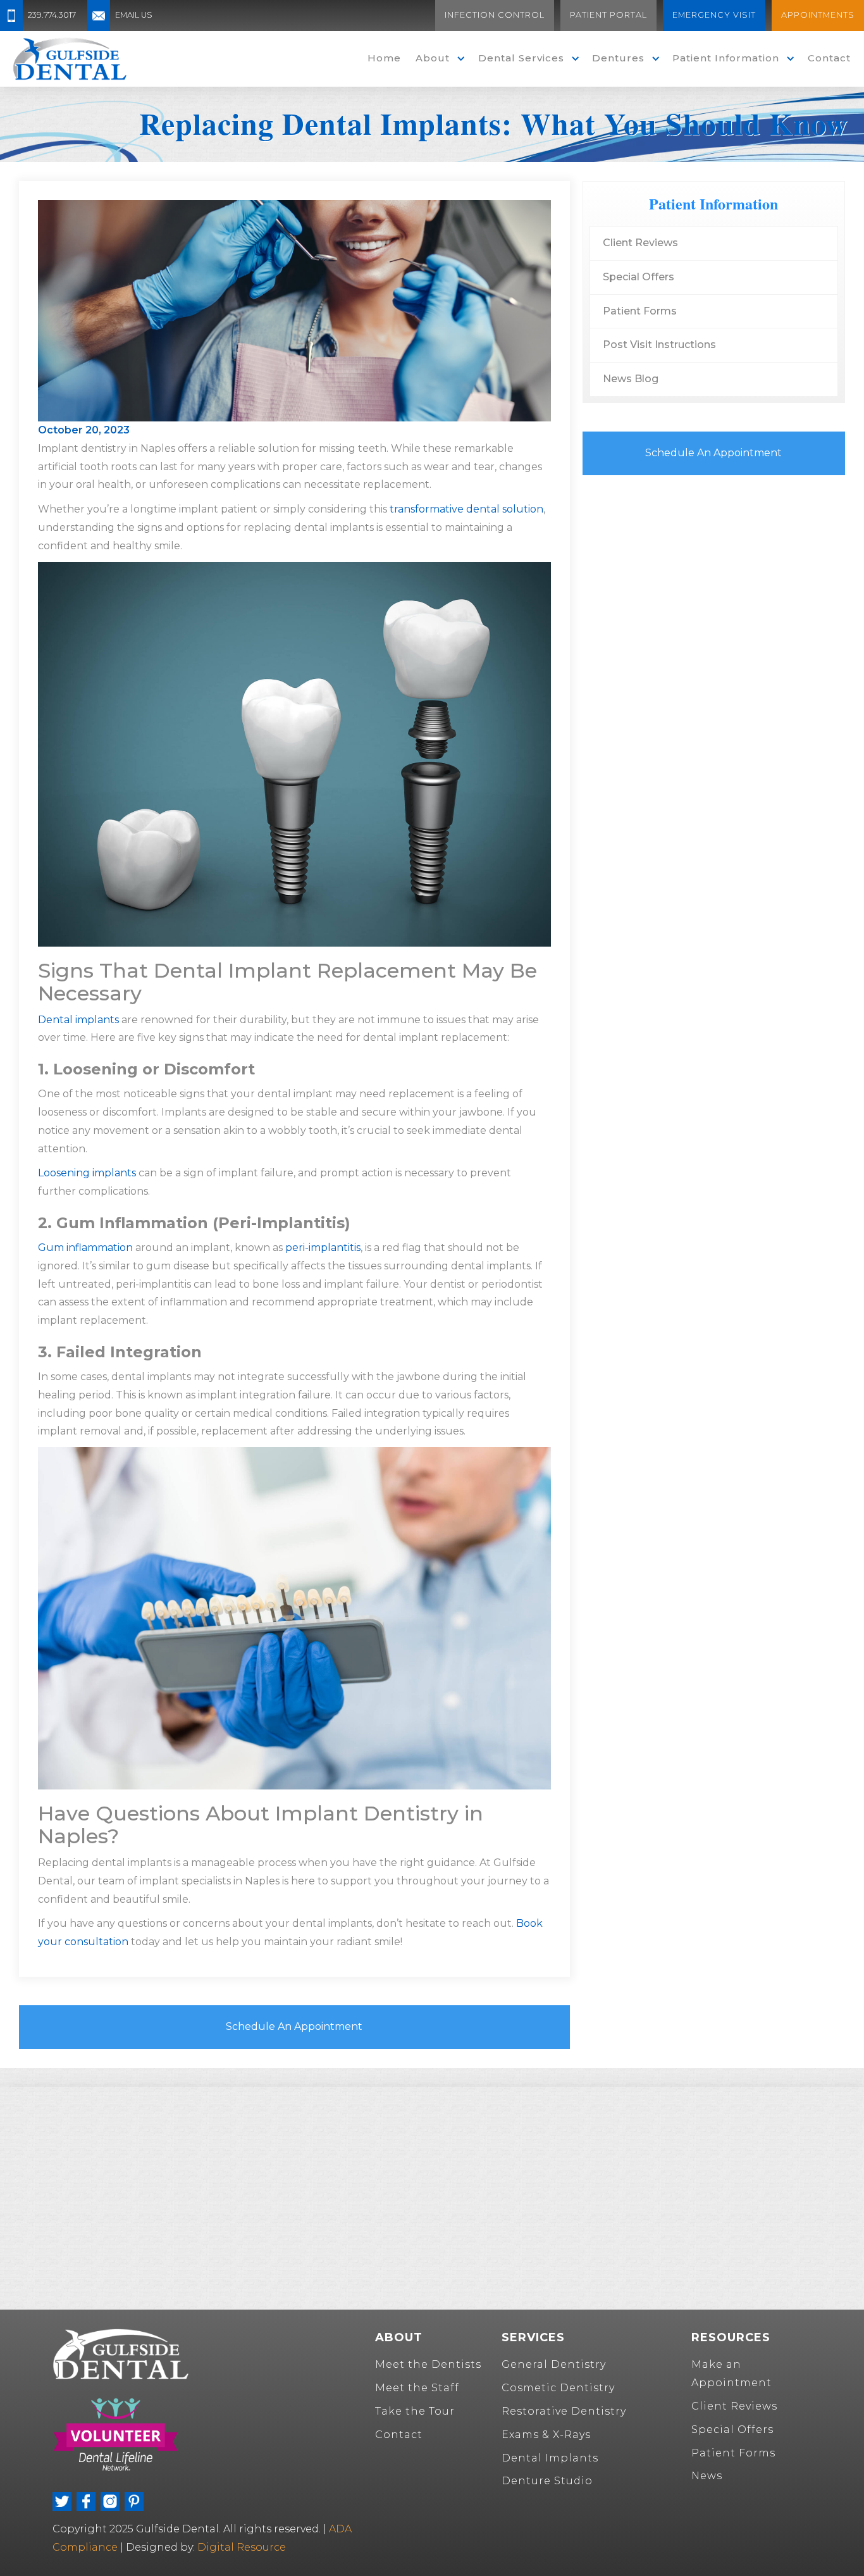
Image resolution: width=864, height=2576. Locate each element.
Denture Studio (547, 2481)
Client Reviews (640, 243)
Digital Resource (242, 2547)
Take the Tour (415, 2411)
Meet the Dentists (428, 2364)
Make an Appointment (731, 2374)
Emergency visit (714, 15)
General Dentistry (554, 2364)
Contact (829, 58)
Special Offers (639, 277)
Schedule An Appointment (294, 2026)
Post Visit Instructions (659, 345)
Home (384, 58)
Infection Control (495, 15)
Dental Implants (550, 2458)
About (433, 58)
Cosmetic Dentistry (558, 2388)
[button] (437, 59)
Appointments (818, 15)
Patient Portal (608, 15)
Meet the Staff (417, 2388)
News (707, 2476)
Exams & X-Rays (546, 2435)
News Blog (631, 379)
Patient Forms (640, 311)
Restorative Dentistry (564, 2411)
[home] (70, 59)
